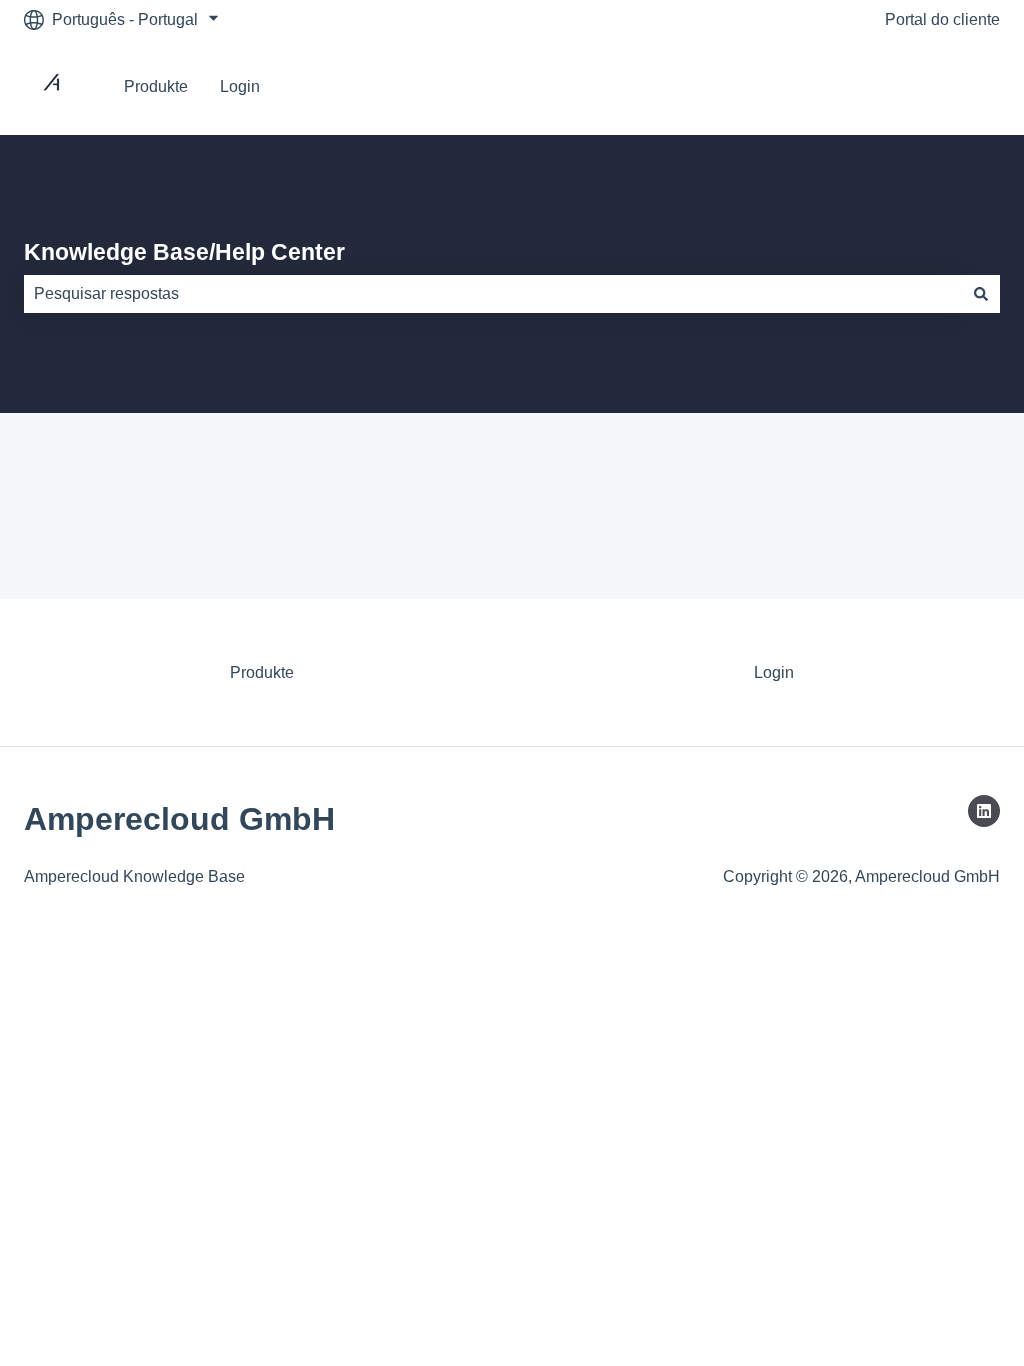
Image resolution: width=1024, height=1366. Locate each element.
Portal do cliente (942, 19)
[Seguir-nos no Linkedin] (984, 811)
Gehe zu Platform (918, 86)
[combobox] (493, 294)
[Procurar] (981, 294)
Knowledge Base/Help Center (184, 252)
